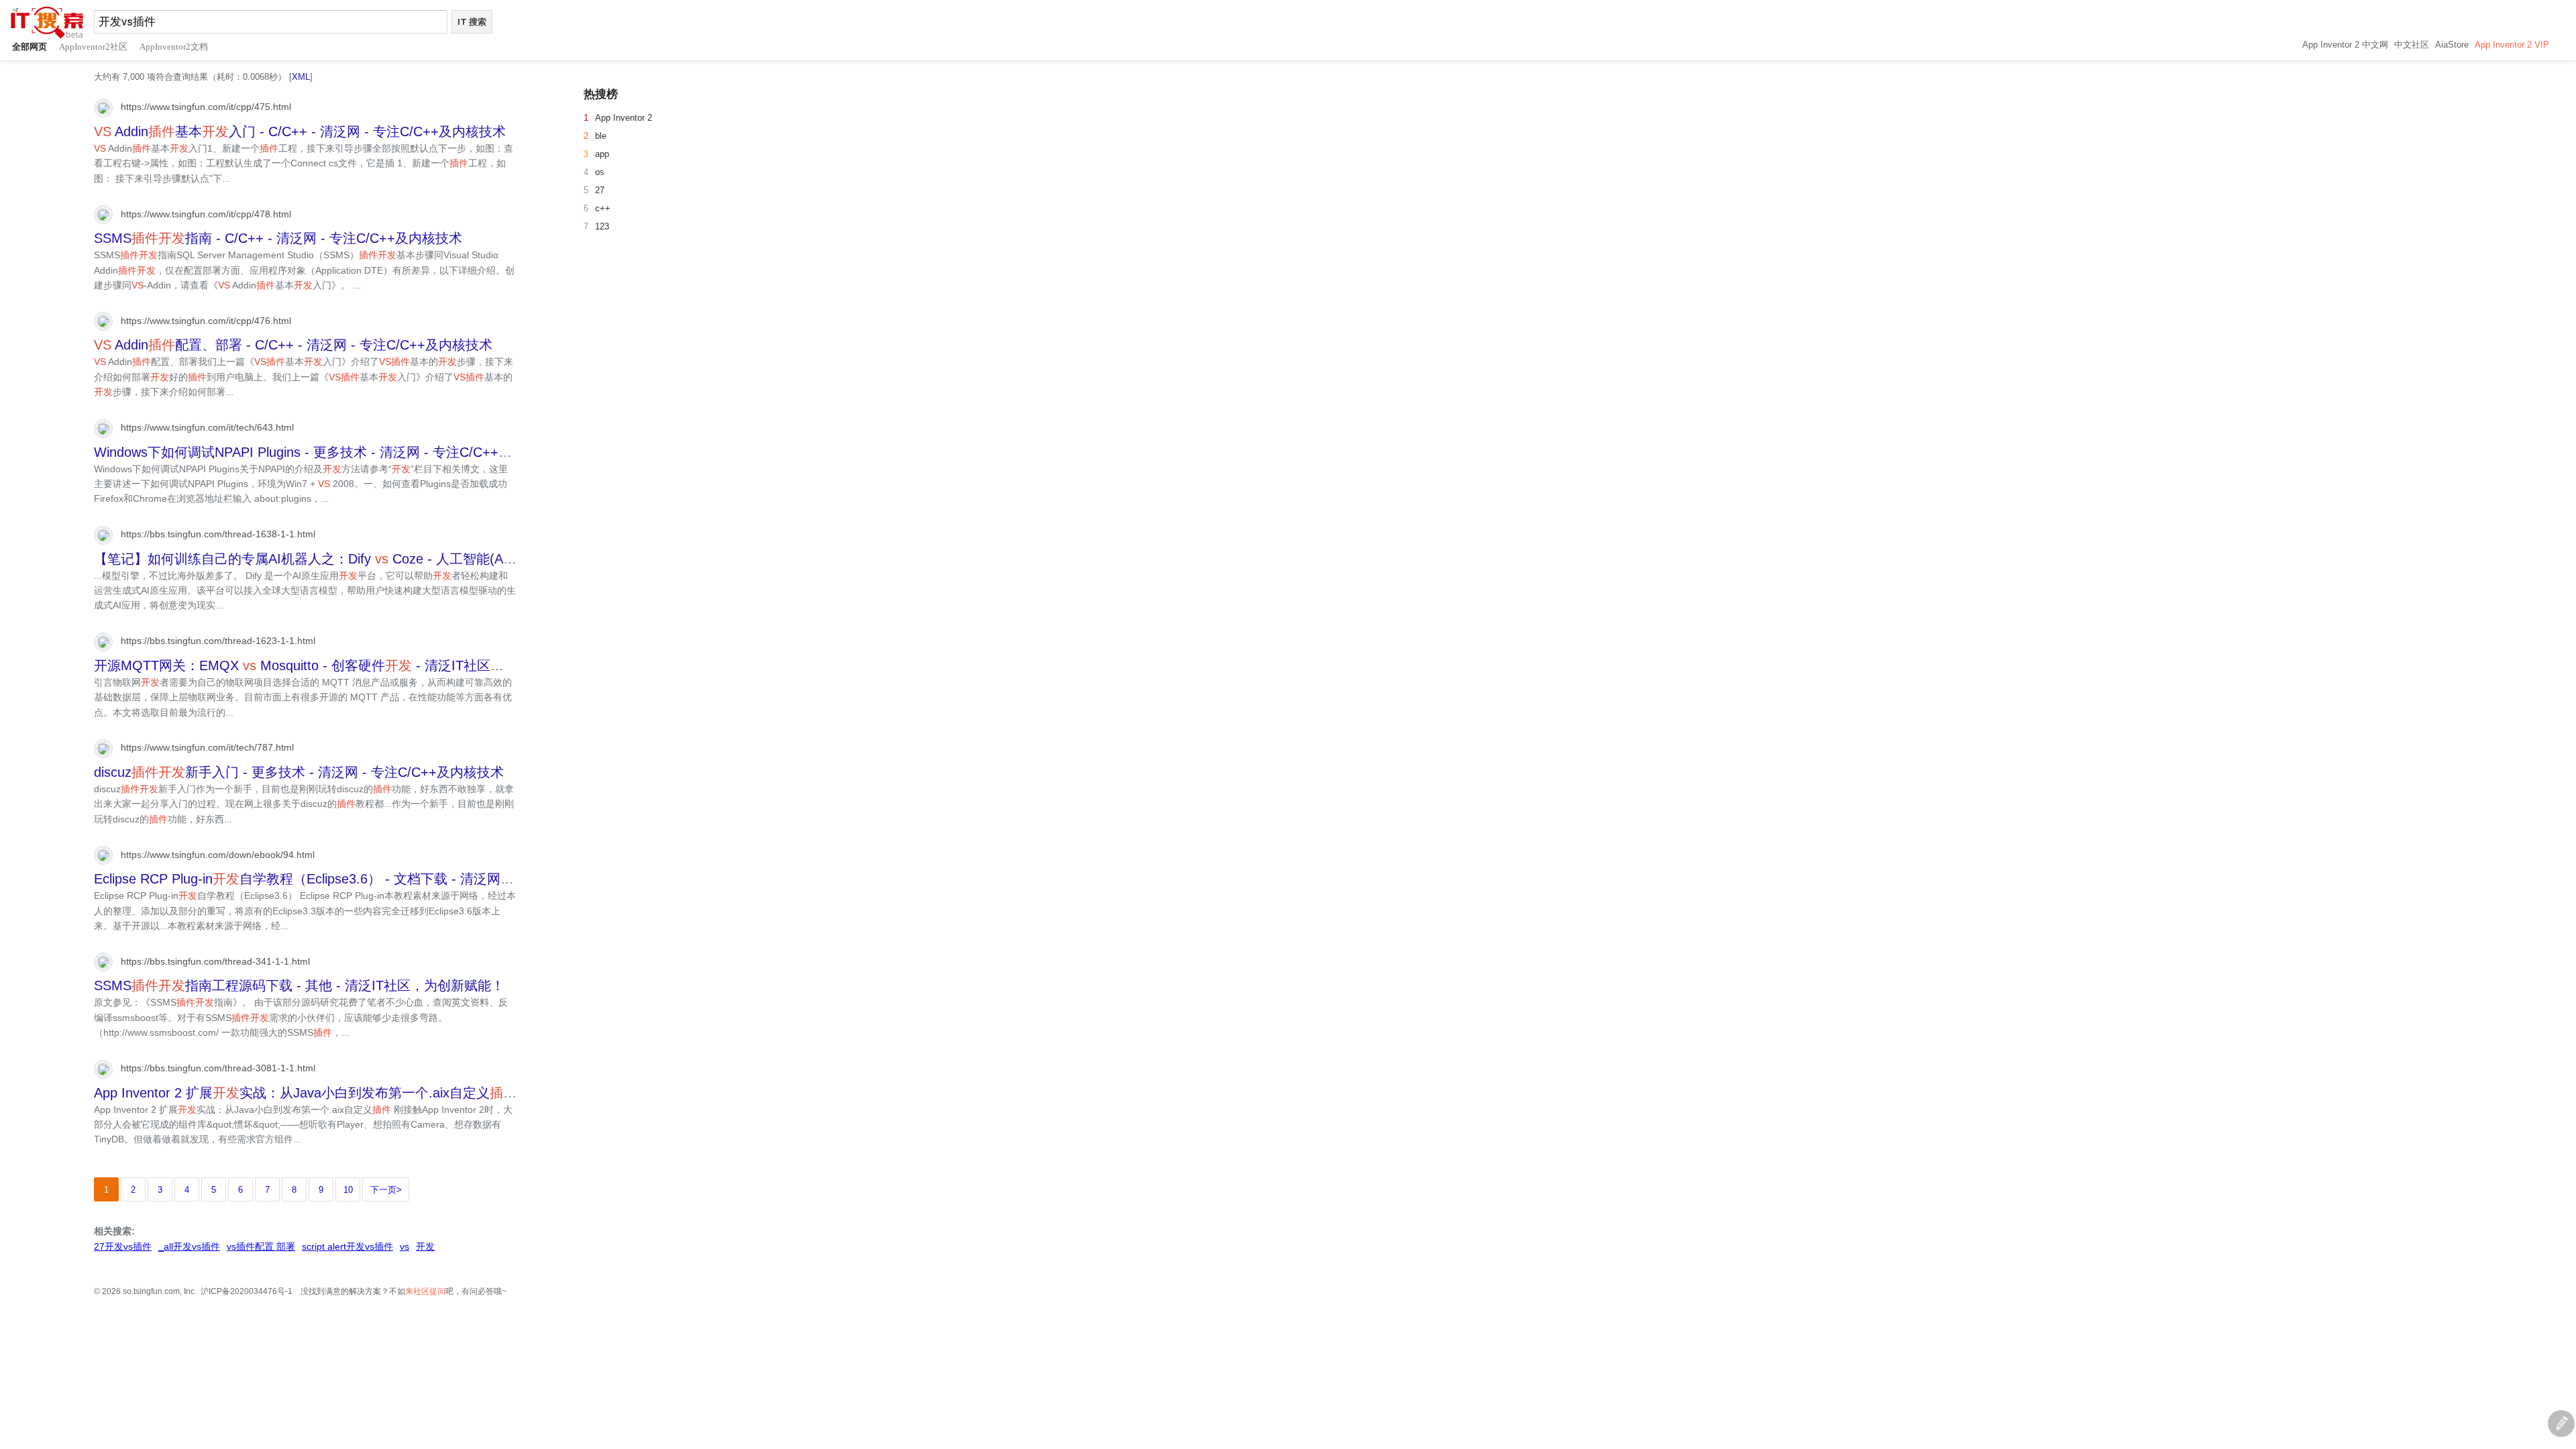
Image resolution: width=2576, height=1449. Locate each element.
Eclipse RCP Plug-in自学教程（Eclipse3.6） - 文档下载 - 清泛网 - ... (310, 879)
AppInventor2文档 (174, 47)
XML (301, 77)
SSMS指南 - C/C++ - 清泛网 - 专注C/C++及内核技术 (278, 238)
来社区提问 (425, 1291)
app (602, 154)
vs (405, 1246)
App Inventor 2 (624, 118)
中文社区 (2412, 45)
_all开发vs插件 (189, 1246)
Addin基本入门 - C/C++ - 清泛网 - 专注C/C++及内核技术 (300, 131)
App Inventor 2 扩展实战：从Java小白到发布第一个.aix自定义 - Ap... (326, 1093)
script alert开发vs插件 (347, 1246)
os (600, 172)
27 (600, 190)
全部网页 (30, 47)
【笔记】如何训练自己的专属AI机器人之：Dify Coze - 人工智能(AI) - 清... (322, 559)
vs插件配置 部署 (261, 1246)
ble (601, 136)
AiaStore (2452, 45)
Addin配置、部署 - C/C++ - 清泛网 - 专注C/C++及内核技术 (293, 345)
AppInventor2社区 (93, 47)
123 (602, 226)
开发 (425, 1246)
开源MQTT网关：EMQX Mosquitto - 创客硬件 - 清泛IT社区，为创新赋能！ (339, 665)
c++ (603, 208)
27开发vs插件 (123, 1246)
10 (348, 1190)
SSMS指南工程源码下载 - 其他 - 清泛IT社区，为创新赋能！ (299, 985)
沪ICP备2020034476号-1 (247, 1291)
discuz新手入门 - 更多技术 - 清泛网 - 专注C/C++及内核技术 (299, 772)
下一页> (386, 1190)
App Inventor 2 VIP (2512, 45)
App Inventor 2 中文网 (2345, 45)
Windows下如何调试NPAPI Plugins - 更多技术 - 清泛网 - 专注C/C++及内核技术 (330, 452)
